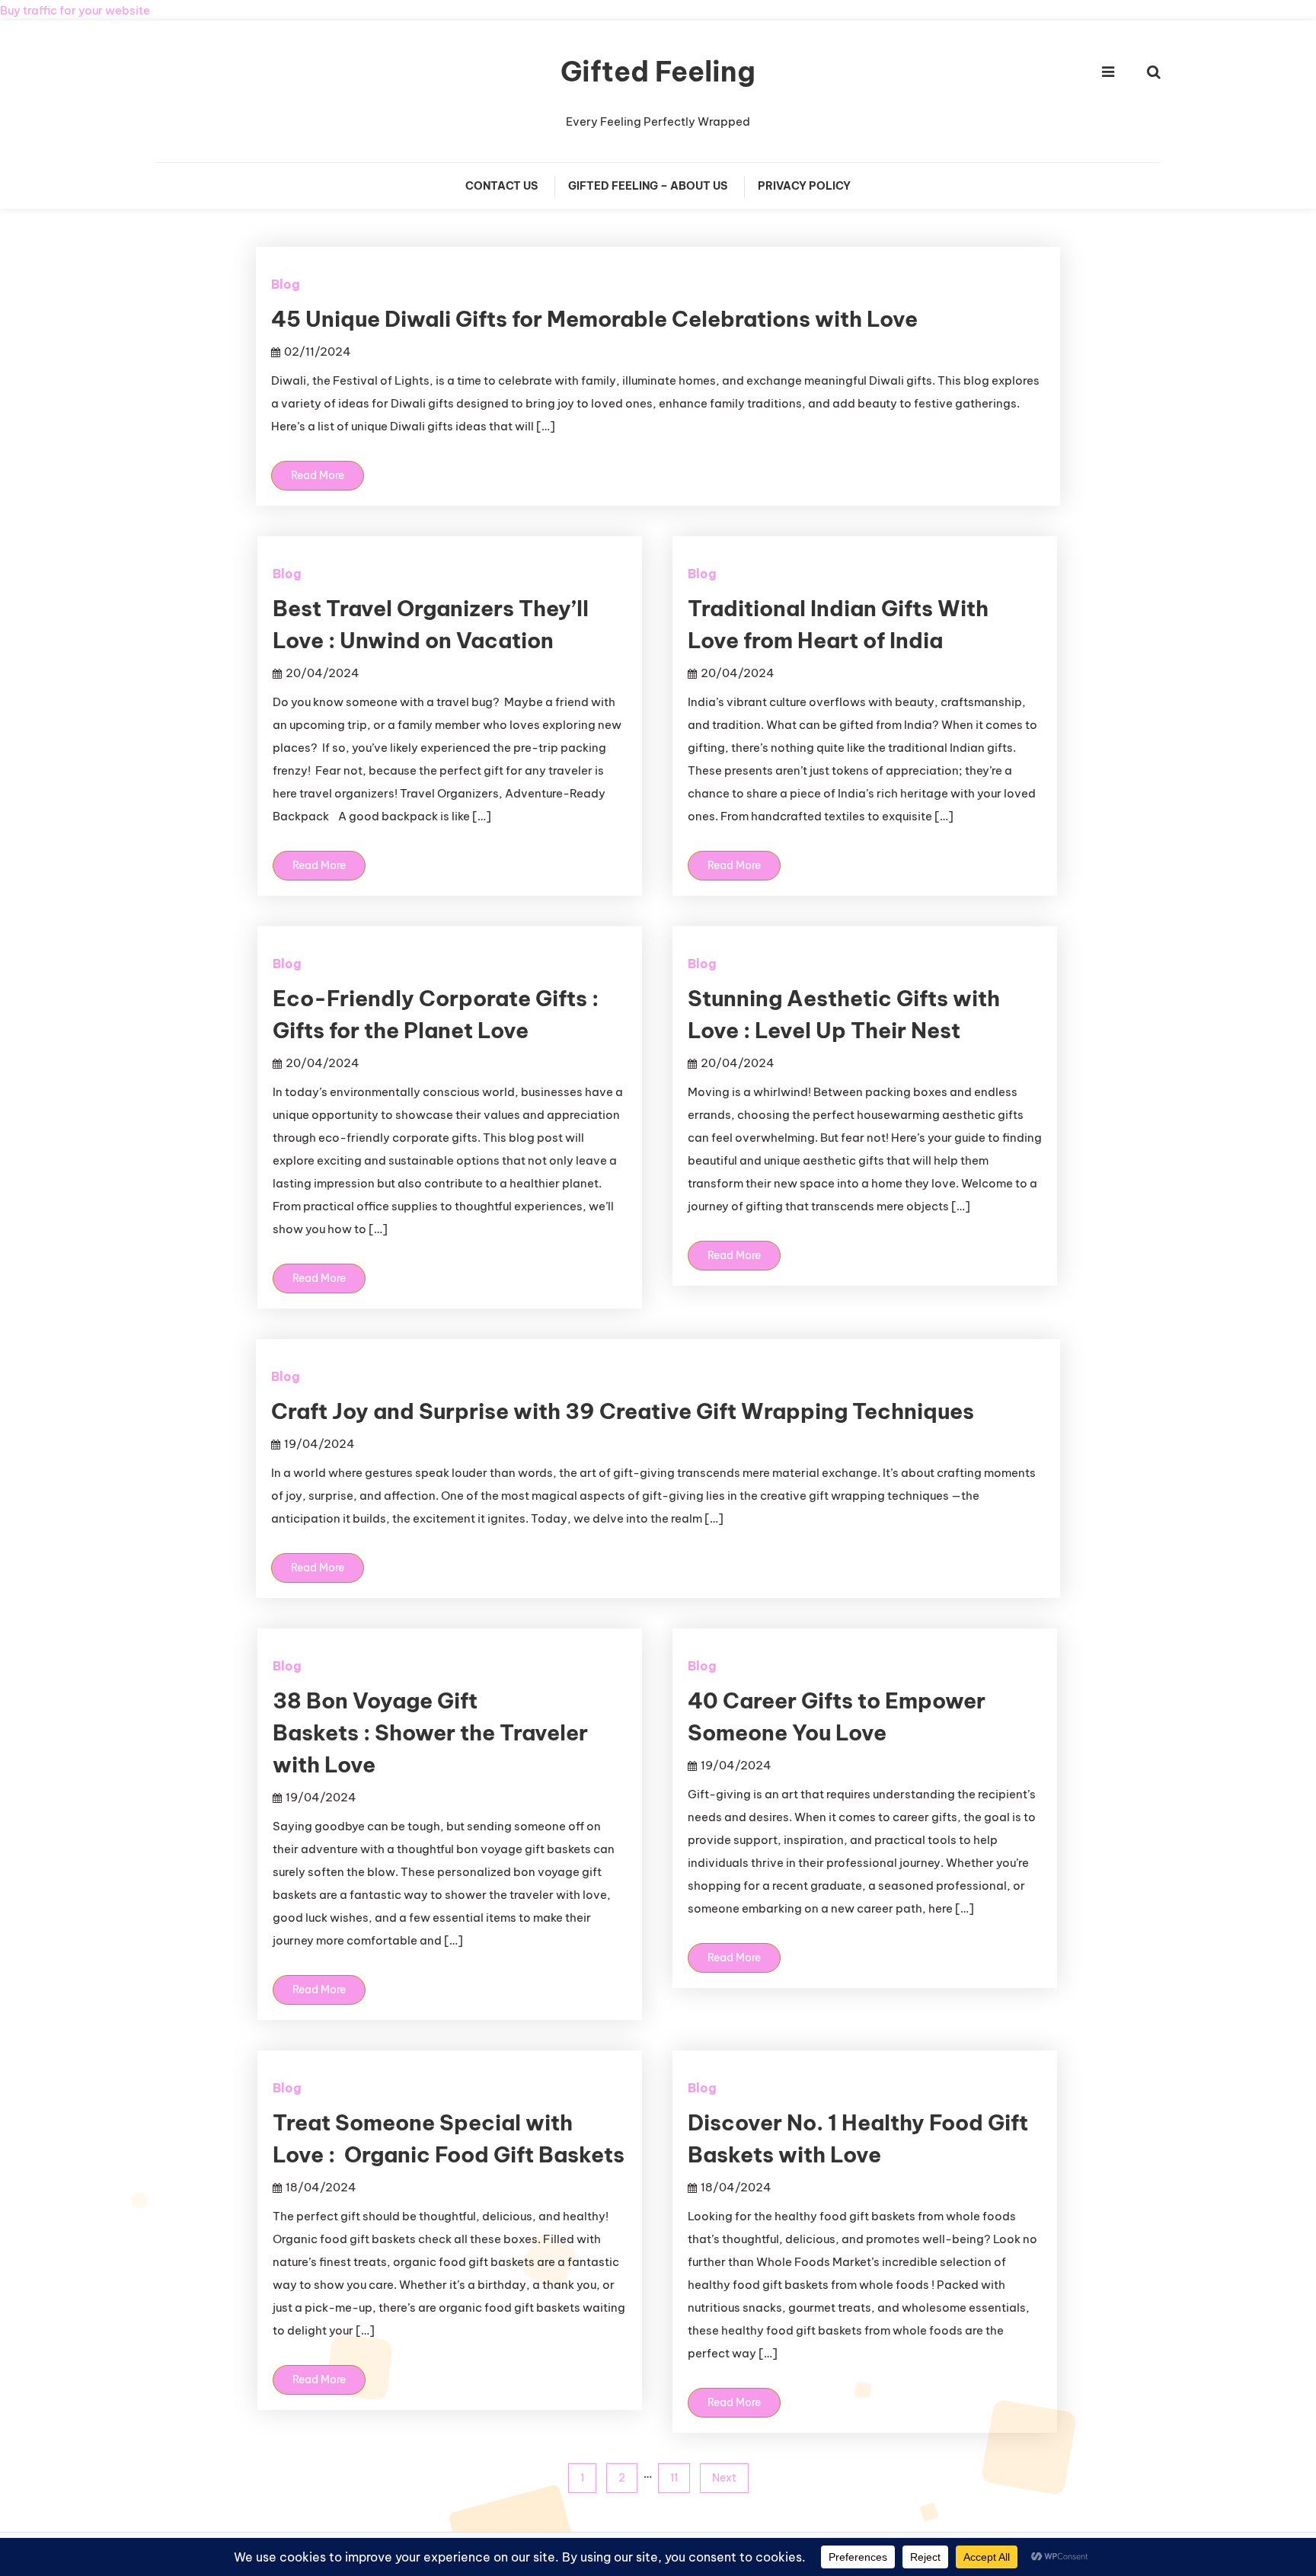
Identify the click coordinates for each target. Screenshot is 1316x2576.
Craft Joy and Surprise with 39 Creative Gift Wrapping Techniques (623, 1411)
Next (724, 2478)
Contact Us (501, 186)
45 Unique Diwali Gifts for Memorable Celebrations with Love (594, 319)
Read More (318, 475)
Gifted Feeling (658, 72)
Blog (286, 284)
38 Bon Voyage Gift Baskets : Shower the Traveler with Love (430, 1732)
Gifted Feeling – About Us (648, 186)
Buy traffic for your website (75, 10)
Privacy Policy (804, 186)
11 (674, 2478)
